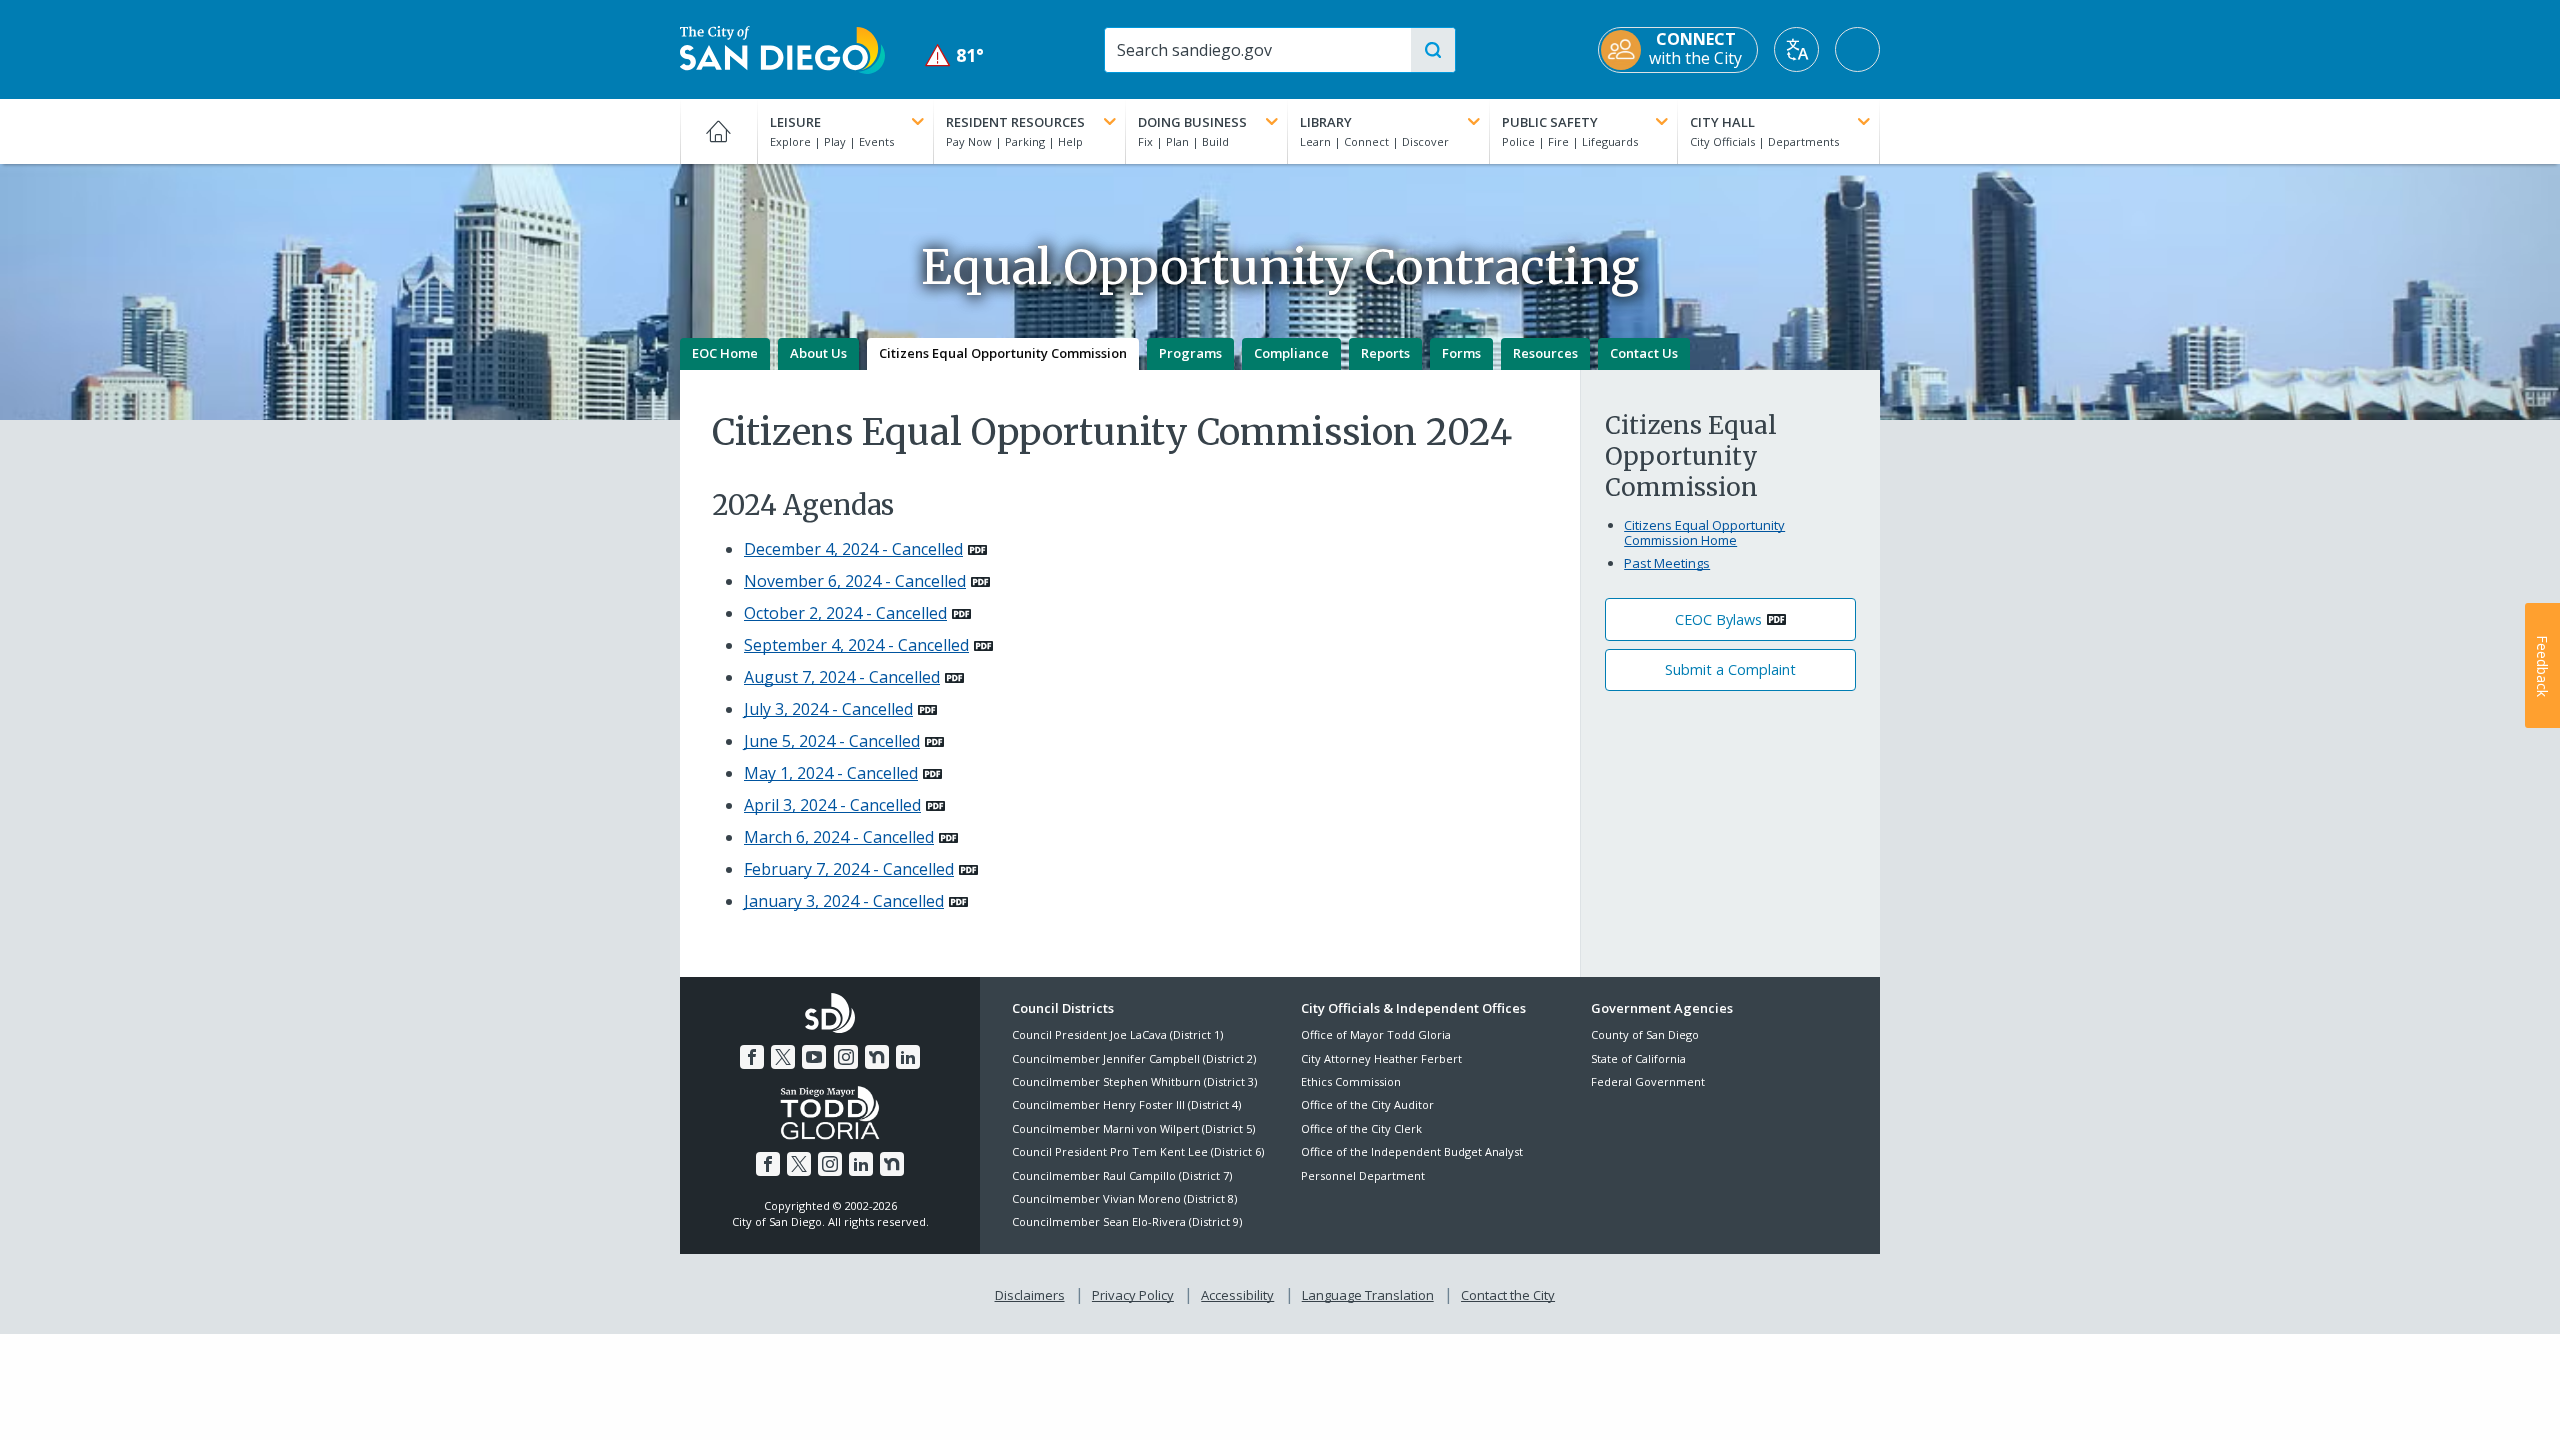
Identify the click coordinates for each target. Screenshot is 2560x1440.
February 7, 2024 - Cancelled (849, 869)
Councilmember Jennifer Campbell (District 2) (1134, 1058)
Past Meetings (1667, 563)
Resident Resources (1015, 122)
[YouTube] (814, 1057)
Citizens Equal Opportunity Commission (1003, 353)
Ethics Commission (1351, 1081)
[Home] (718, 131)
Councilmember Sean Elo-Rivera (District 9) (1127, 1221)
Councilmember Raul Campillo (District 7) (1122, 1175)
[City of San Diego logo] (782, 48)
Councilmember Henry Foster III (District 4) (1126, 1104)
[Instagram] (846, 1057)
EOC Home (725, 353)
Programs (1190, 353)
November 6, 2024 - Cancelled (855, 581)
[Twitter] (783, 1057)
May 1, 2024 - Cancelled (831, 773)
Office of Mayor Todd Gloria (1376, 1034)
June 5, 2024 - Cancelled (832, 741)
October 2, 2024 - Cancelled (845, 613)
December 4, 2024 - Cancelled (853, 549)
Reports (1385, 353)
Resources (1545, 353)
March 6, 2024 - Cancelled (839, 837)
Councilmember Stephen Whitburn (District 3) (1134, 1081)
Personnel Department (1363, 1175)
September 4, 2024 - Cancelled (856, 645)
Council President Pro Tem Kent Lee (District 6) (1138, 1151)
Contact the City (1508, 1295)
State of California (1638, 1058)
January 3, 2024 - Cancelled (844, 901)
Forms (1461, 353)
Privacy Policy (1133, 1295)
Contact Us (1644, 353)
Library (1326, 122)
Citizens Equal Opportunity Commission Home (1704, 533)
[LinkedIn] (908, 1057)
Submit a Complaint (1730, 669)
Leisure (795, 122)
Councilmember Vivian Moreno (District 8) (1124, 1198)
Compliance (1291, 353)
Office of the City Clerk (1361, 1128)
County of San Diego (1645, 1034)
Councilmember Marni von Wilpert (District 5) (1133, 1128)
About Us (818, 353)
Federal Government (1648, 1081)
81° (954, 55)
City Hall (1722, 122)
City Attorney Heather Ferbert (1381, 1058)
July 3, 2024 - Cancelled (828, 709)
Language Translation (1368, 1295)
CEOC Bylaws (1718, 619)
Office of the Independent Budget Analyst (1412, 1151)
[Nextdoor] (877, 1057)
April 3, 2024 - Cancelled (832, 805)
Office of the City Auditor (1367, 1104)
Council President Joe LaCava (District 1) (1117, 1034)
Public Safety (1550, 122)
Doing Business (1192, 122)
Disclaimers (1030, 1295)
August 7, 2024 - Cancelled (842, 677)
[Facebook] (752, 1057)
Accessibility (1237, 1295)
